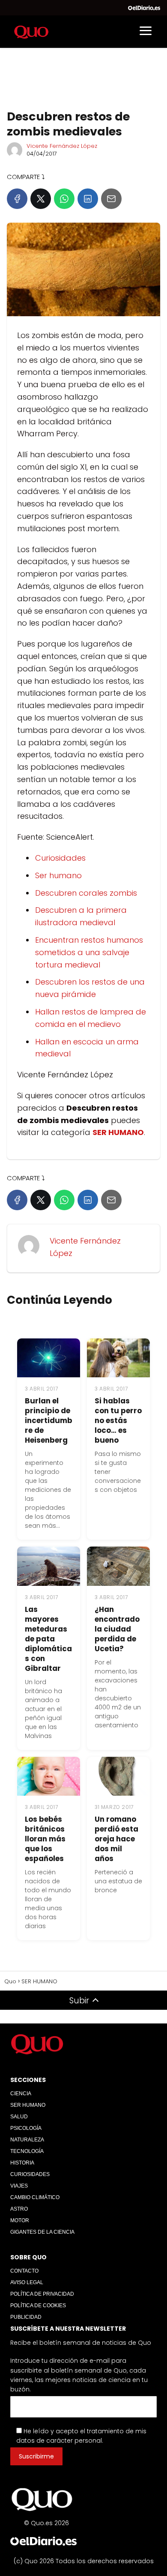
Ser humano (58, 875)
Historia (22, 2163)
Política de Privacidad (42, 2294)
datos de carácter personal (59, 2441)
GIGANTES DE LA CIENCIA (42, 2232)
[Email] (111, 199)
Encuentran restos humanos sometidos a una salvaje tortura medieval (89, 952)
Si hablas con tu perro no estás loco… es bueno (118, 1420)
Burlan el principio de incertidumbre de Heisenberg (49, 1420)
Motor (20, 2220)
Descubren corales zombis (86, 893)
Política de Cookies (38, 2305)
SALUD (19, 2117)
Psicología (26, 2128)
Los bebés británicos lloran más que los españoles (45, 1839)
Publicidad (26, 2317)
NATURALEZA (27, 2140)
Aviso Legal (27, 2282)
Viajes (19, 2186)
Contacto (24, 2271)
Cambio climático (35, 2197)
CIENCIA (21, 2094)
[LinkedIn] (88, 199)
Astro (19, 2209)
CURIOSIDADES (30, 2174)
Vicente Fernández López (62, 146)
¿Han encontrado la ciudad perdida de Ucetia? (117, 1629)
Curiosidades (60, 858)
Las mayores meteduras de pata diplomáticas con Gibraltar (48, 1639)
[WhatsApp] (64, 199)
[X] (41, 199)
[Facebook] (17, 199)
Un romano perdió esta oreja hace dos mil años (116, 1839)
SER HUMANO (28, 2105)
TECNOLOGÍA (27, 2151)
